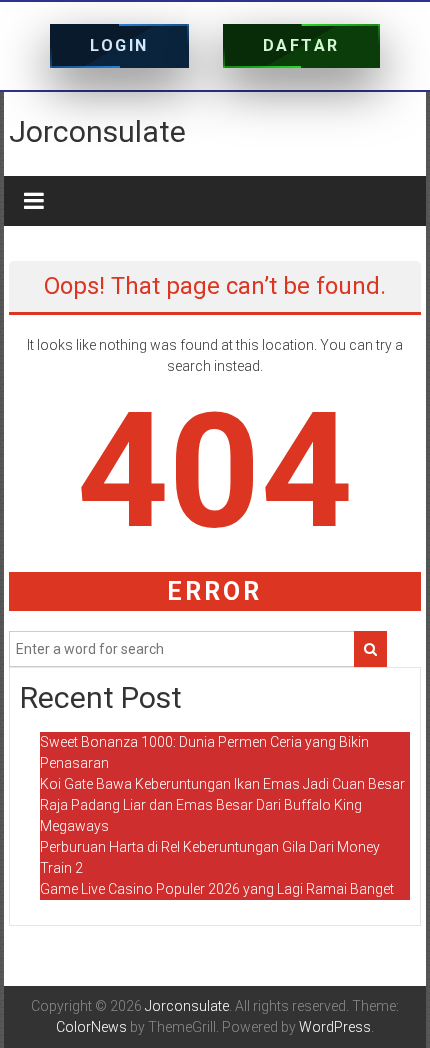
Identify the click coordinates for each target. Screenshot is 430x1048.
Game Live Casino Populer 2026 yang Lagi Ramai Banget (217, 889)
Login (119, 45)
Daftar (301, 45)
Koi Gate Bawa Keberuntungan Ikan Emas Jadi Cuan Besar (222, 784)
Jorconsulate (97, 131)
